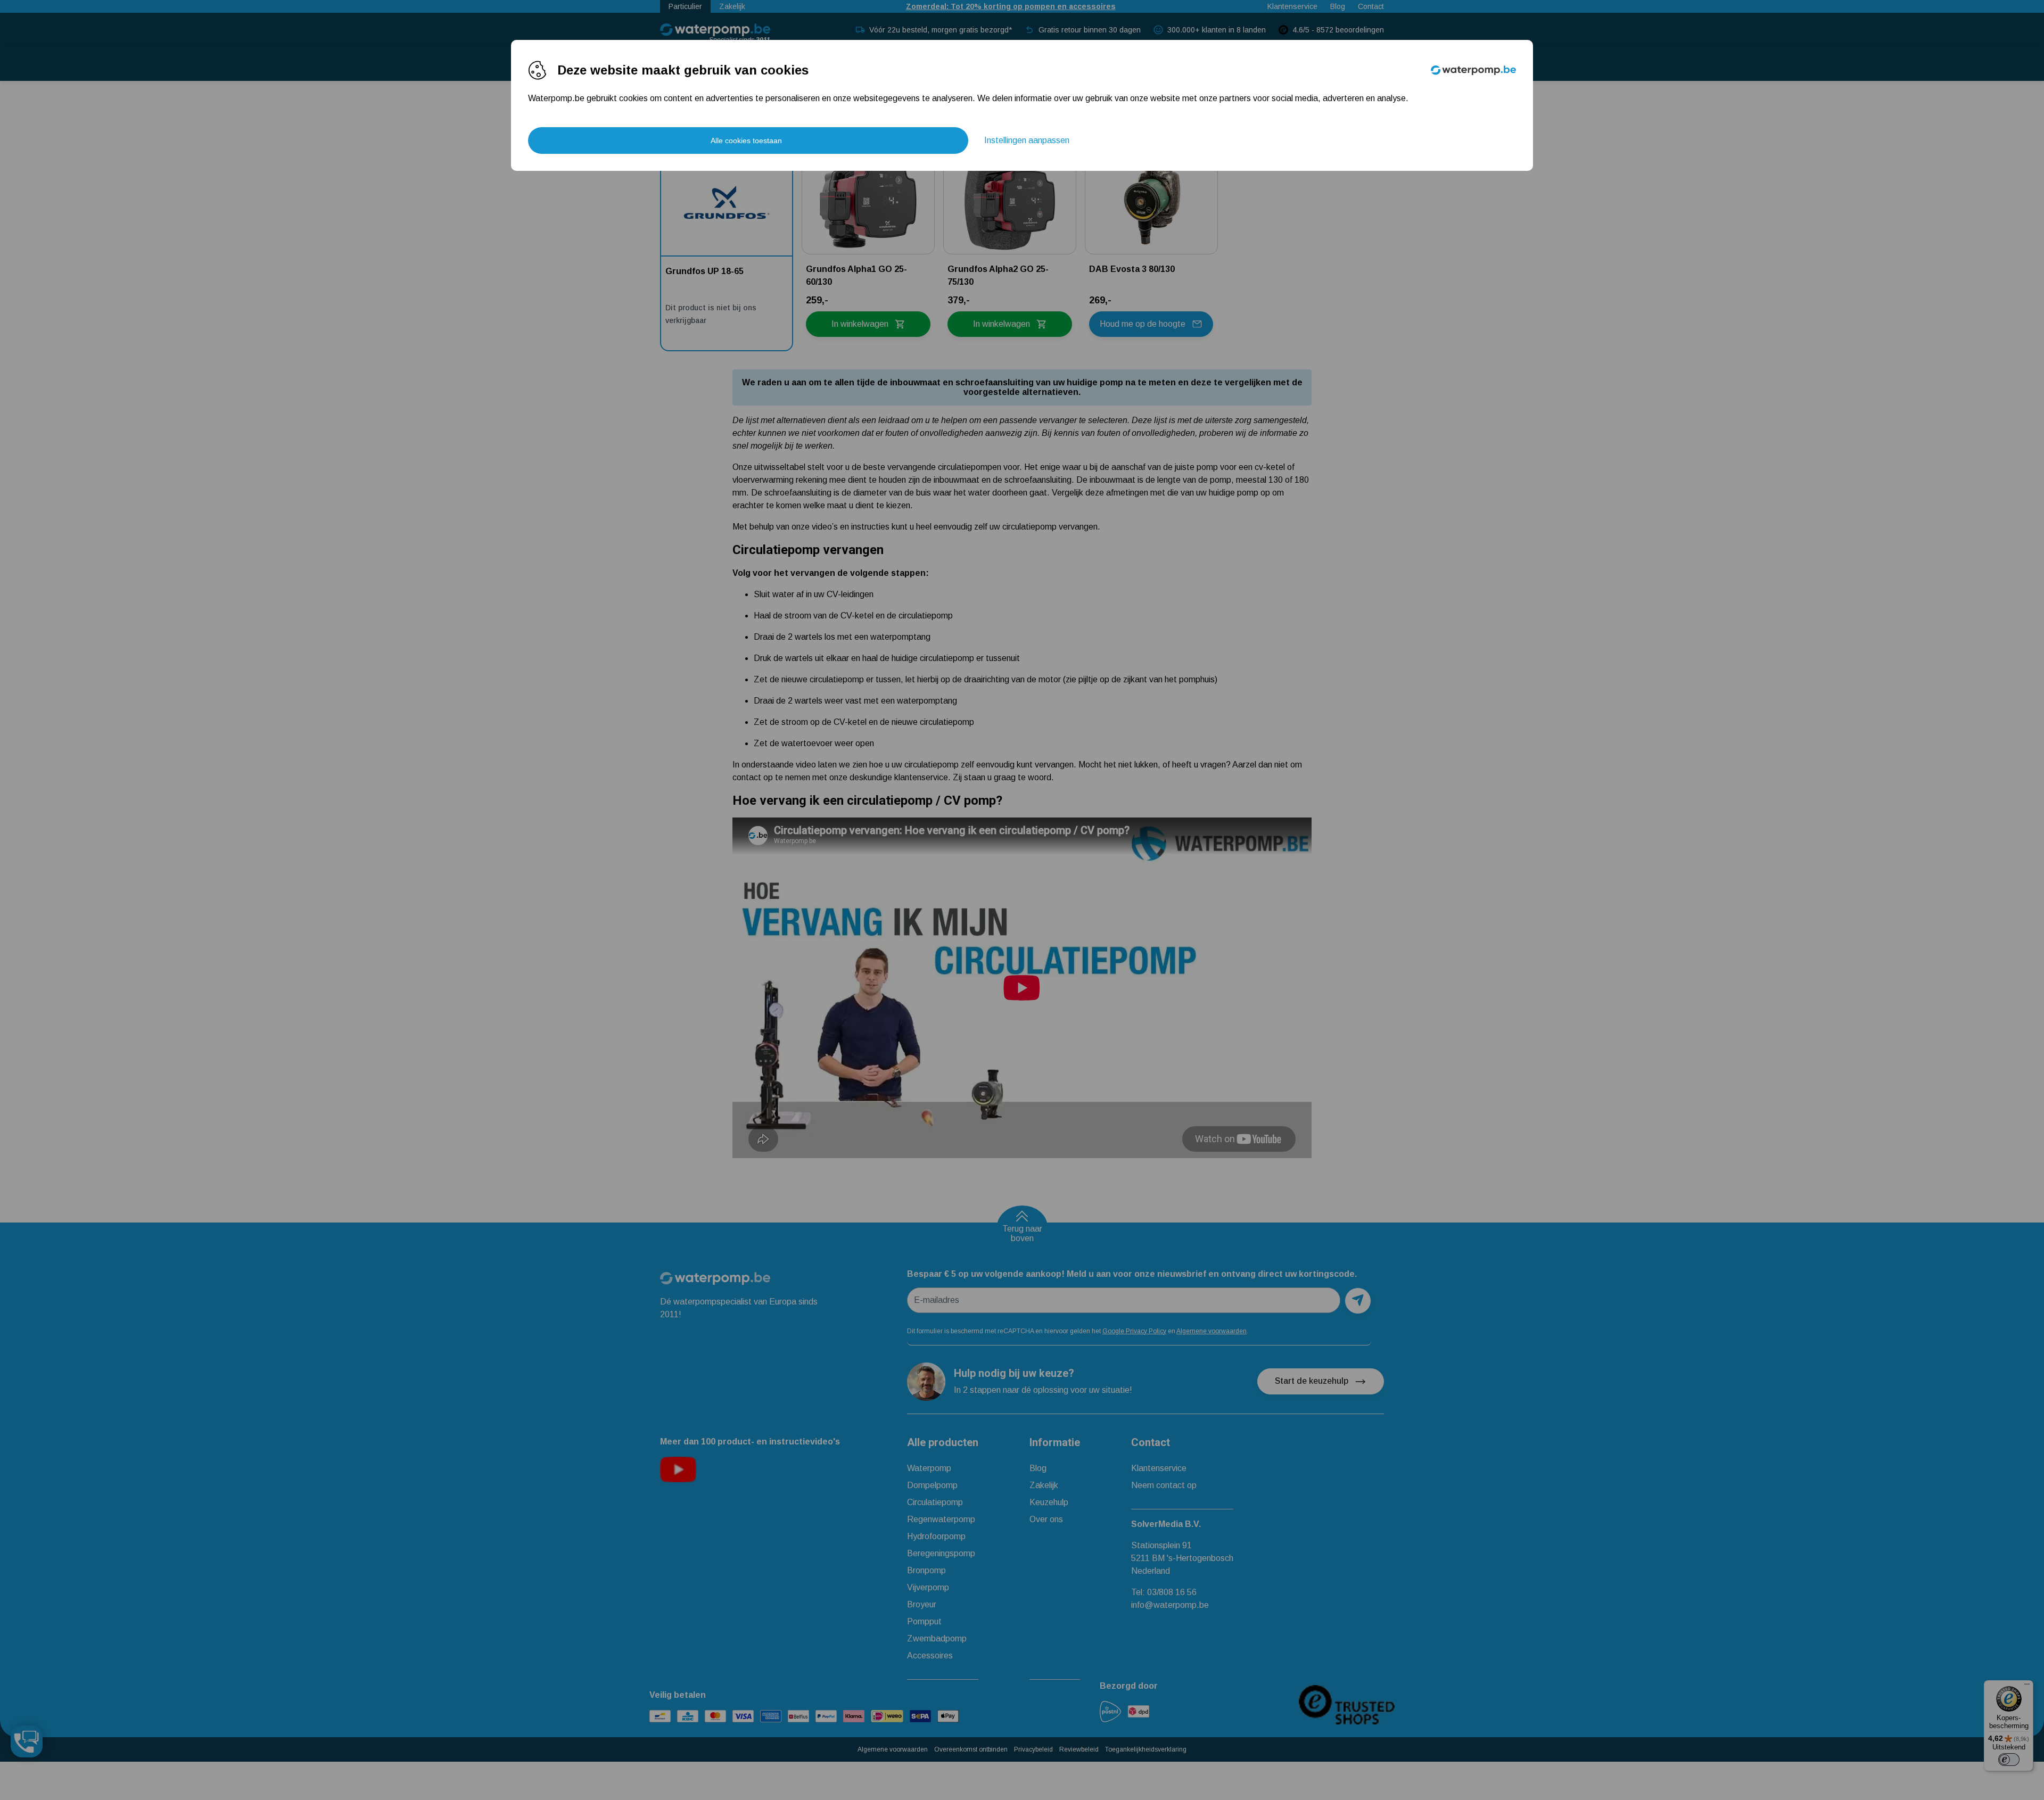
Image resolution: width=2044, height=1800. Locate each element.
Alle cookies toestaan (746, 141)
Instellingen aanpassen (1027, 140)
